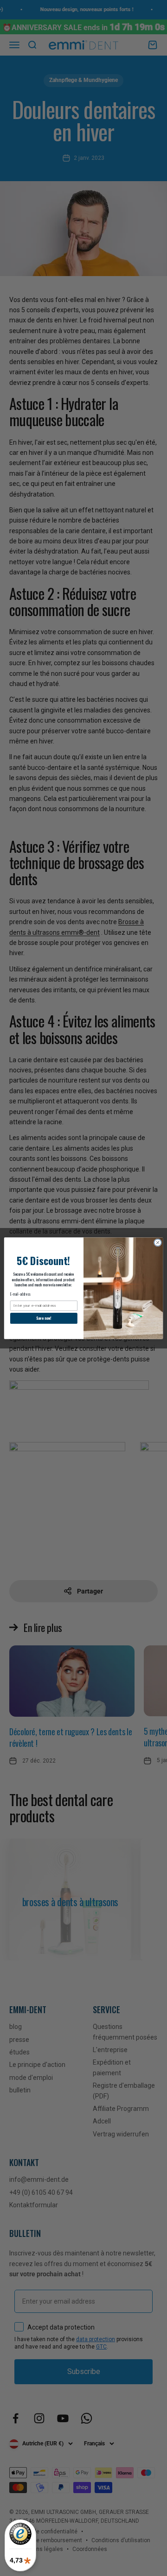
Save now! (44, 1318)
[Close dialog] (157, 1242)
